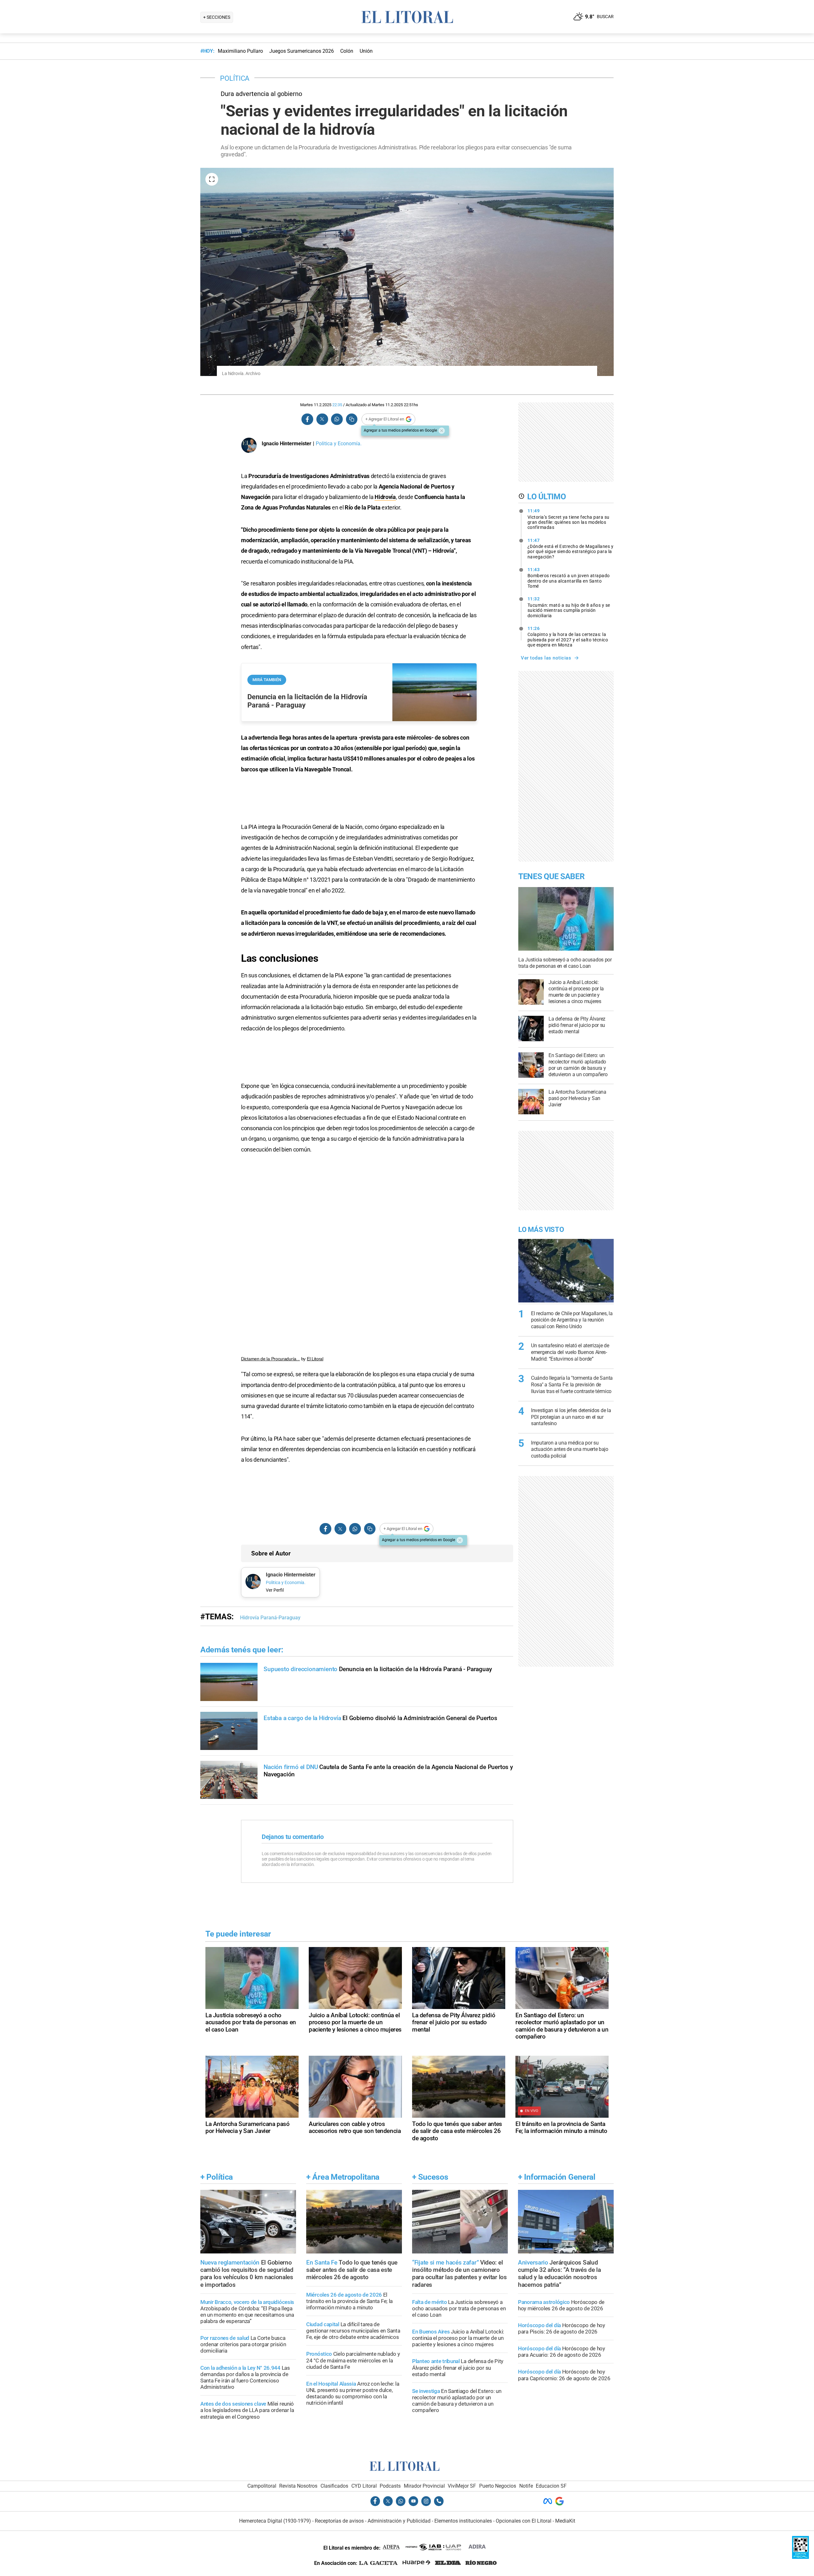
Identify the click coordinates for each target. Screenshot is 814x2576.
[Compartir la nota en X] (322, 419)
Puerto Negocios (498, 2486)
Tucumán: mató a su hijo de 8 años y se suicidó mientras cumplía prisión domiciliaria (569, 607)
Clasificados (334, 2486)
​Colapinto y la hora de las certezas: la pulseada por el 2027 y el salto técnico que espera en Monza (568, 637)
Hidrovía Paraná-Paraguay (270, 1618)
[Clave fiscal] (800, 2557)
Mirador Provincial (424, 2486)
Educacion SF (551, 2486)
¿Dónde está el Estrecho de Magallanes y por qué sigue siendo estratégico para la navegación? (571, 549)
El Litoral (315, 1359)
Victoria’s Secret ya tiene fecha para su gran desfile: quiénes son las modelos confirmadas (569, 519)
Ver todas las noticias (546, 658)
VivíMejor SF (462, 2486)
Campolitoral (262, 2486)
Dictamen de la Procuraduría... (270, 1359)
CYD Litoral (364, 2486)
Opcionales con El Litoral (524, 2521)
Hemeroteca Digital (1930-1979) (275, 2521)
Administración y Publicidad (399, 2521)
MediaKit (565, 2521)
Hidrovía (385, 497)
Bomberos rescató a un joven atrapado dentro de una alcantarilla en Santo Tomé (569, 578)
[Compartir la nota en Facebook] (307, 419)
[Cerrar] (442, 431)
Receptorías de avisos (339, 2521)
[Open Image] (212, 179)
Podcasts (390, 2486)
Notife (526, 2486)
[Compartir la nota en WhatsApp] (337, 419)
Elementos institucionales (463, 2521)
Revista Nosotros (298, 2486)
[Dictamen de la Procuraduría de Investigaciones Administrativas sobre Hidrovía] (359, 1256)
